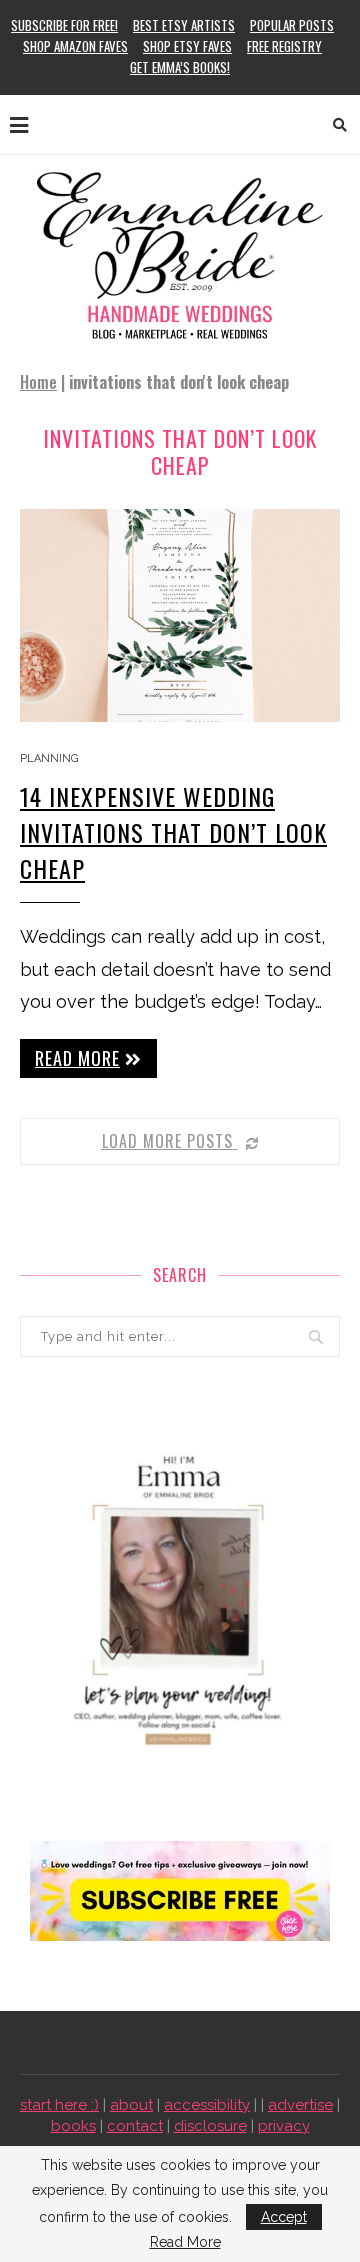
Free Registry (284, 46)
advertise (300, 2105)
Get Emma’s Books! (180, 67)
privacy (284, 2126)
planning (49, 758)
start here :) (59, 2105)
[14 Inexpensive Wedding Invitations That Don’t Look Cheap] (180, 615)
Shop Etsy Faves (187, 46)
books (73, 2126)
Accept (284, 2217)
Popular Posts (292, 25)
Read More (185, 2242)
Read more (77, 1058)
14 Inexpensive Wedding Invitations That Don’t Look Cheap (173, 832)
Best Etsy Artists (184, 25)
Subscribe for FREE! (64, 25)
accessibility (207, 2105)
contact (135, 2126)
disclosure (210, 2126)
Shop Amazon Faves (75, 46)
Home (38, 382)
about (131, 2105)
